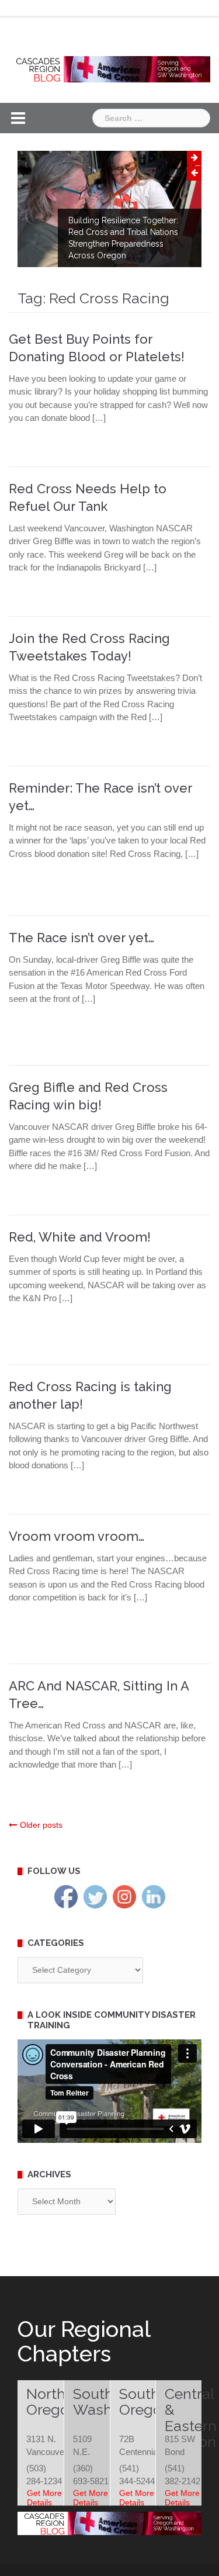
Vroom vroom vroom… (77, 1536)
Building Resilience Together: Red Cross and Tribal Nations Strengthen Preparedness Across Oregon (123, 238)
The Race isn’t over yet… (81, 938)
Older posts (41, 1825)
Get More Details (44, 2498)
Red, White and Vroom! (80, 1237)
